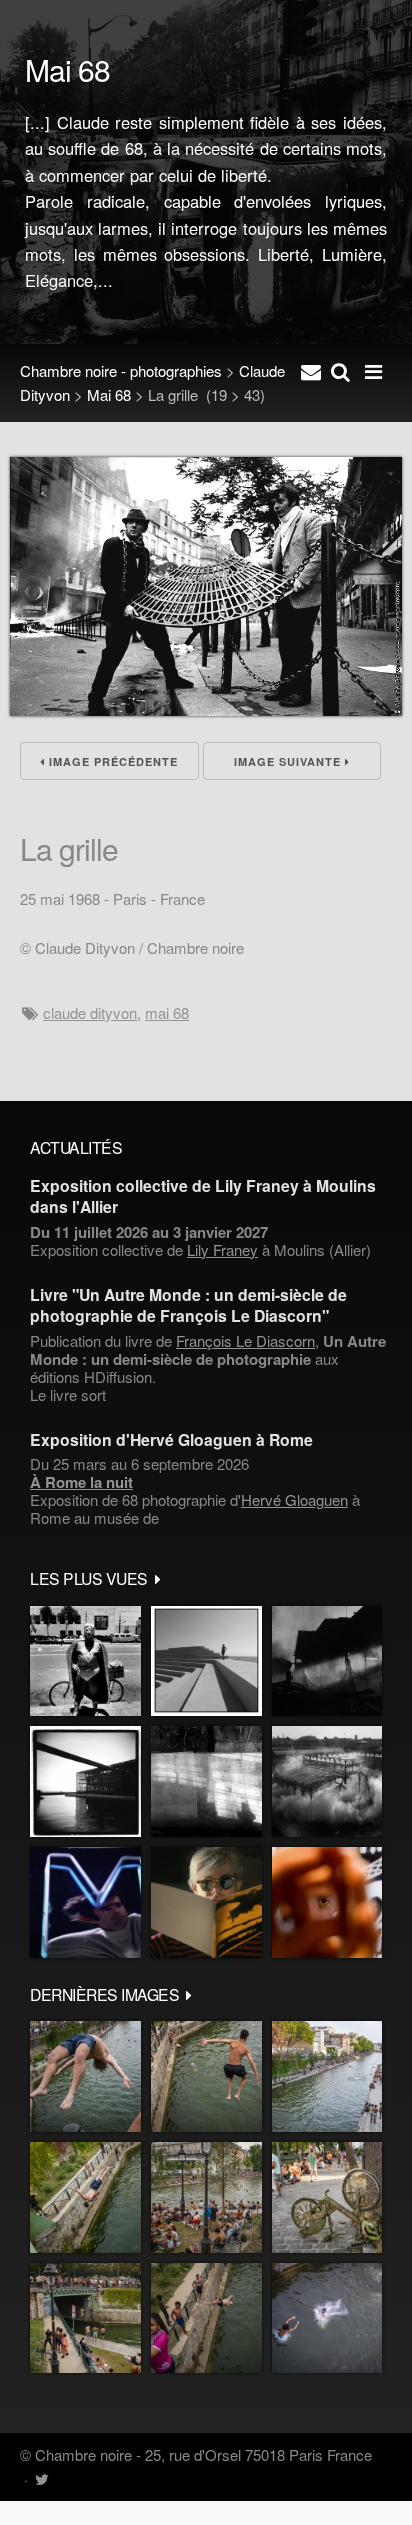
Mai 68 (109, 394)
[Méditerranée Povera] (206, 1661)
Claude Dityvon (90, 1012)
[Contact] (311, 371)
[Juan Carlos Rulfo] (327, 1902)
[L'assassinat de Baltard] (327, 1661)
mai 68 (167, 1012)
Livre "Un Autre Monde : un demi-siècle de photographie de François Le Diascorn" (188, 1305)
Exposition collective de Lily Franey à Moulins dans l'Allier (203, 1196)
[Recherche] (340, 371)
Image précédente (111, 761)
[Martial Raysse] (85, 1902)
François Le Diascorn (245, 1340)
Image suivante (289, 761)
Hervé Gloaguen (294, 1499)
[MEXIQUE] (85, 1661)
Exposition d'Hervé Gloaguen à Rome (171, 1439)
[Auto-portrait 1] (206, 1781)
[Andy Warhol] (206, 1902)
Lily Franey (222, 1249)
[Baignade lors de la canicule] (85, 2076)
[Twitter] (41, 2478)
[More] (158, 1578)
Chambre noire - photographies (121, 370)
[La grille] (206, 709)
